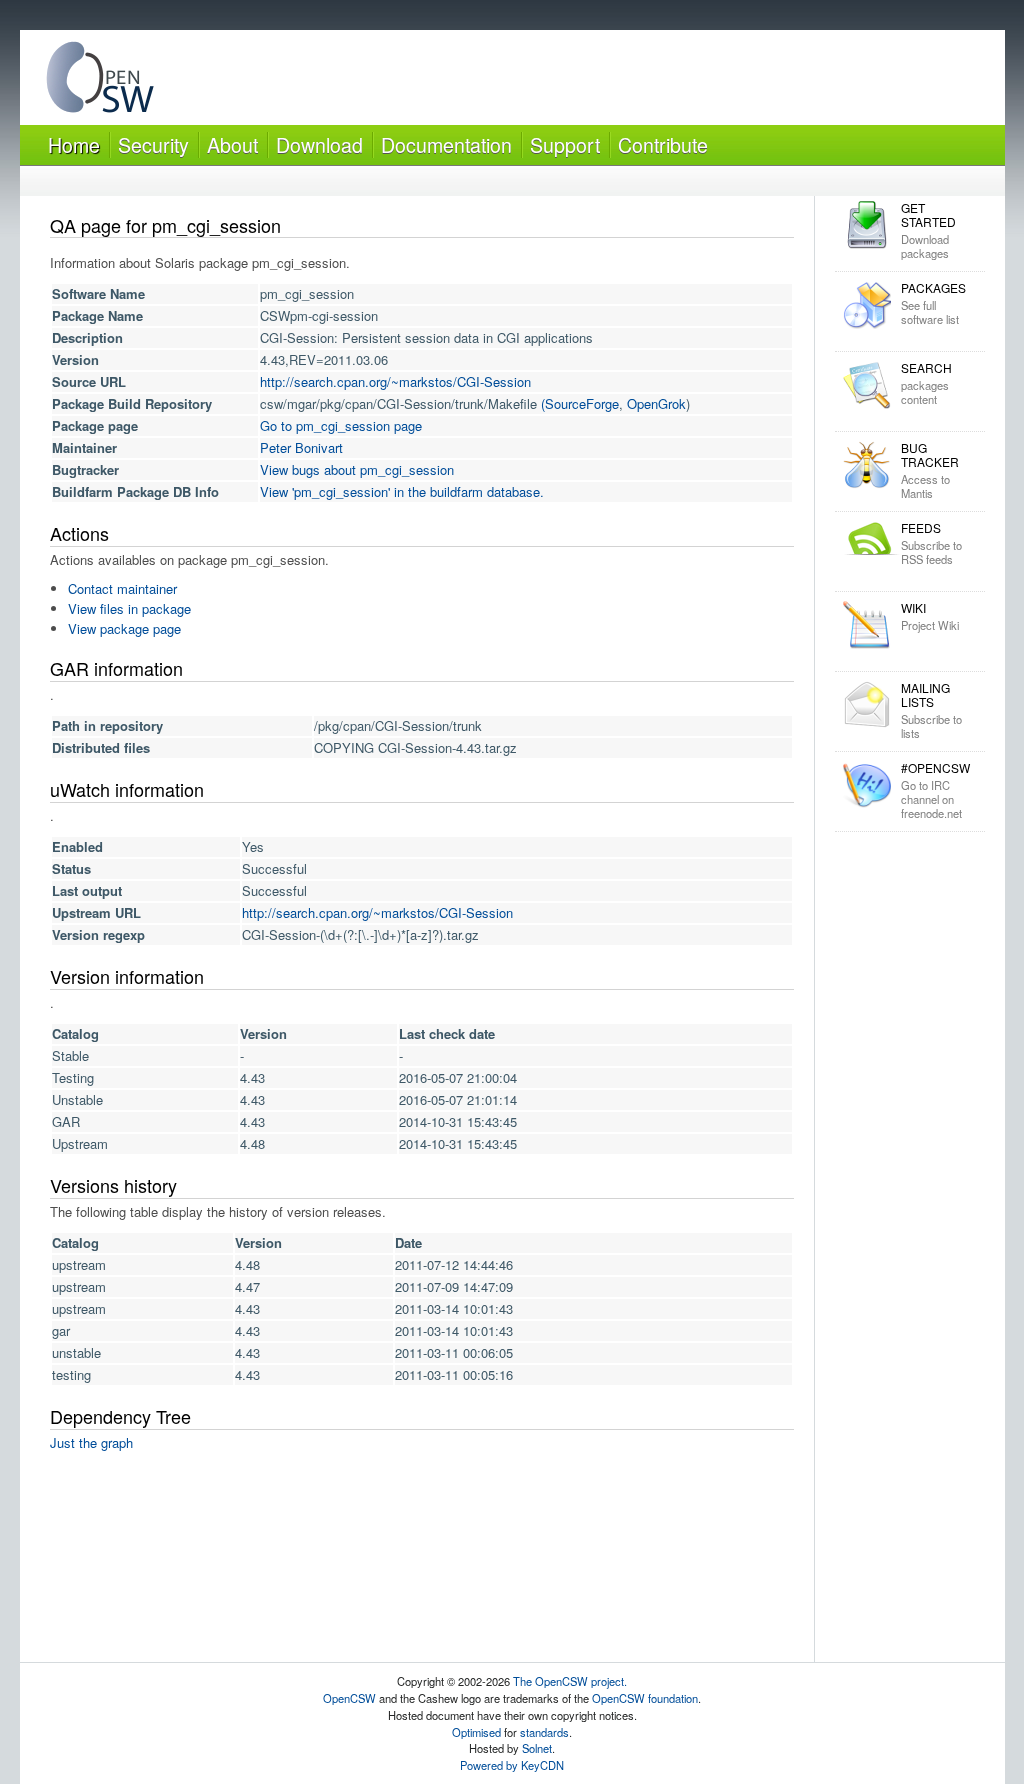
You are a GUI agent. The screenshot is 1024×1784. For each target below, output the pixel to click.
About (232, 144)
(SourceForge (580, 403)
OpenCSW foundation (645, 1698)
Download (319, 144)
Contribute (663, 144)
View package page (124, 628)
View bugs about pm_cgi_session (357, 469)
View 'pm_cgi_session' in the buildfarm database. (402, 491)
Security (153, 144)
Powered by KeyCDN (512, 1765)
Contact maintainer (122, 588)
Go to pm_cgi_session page (341, 425)
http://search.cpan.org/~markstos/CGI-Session (395, 381)
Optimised (476, 1732)
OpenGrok (656, 403)
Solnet (537, 1748)
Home (74, 144)
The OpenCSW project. (570, 1681)
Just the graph (91, 1442)
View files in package (129, 608)
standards (544, 1732)
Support (565, 144)
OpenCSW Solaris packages (100, 81)
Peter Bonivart (301, 447)
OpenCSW (349, 1698)
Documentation (446, 144)
